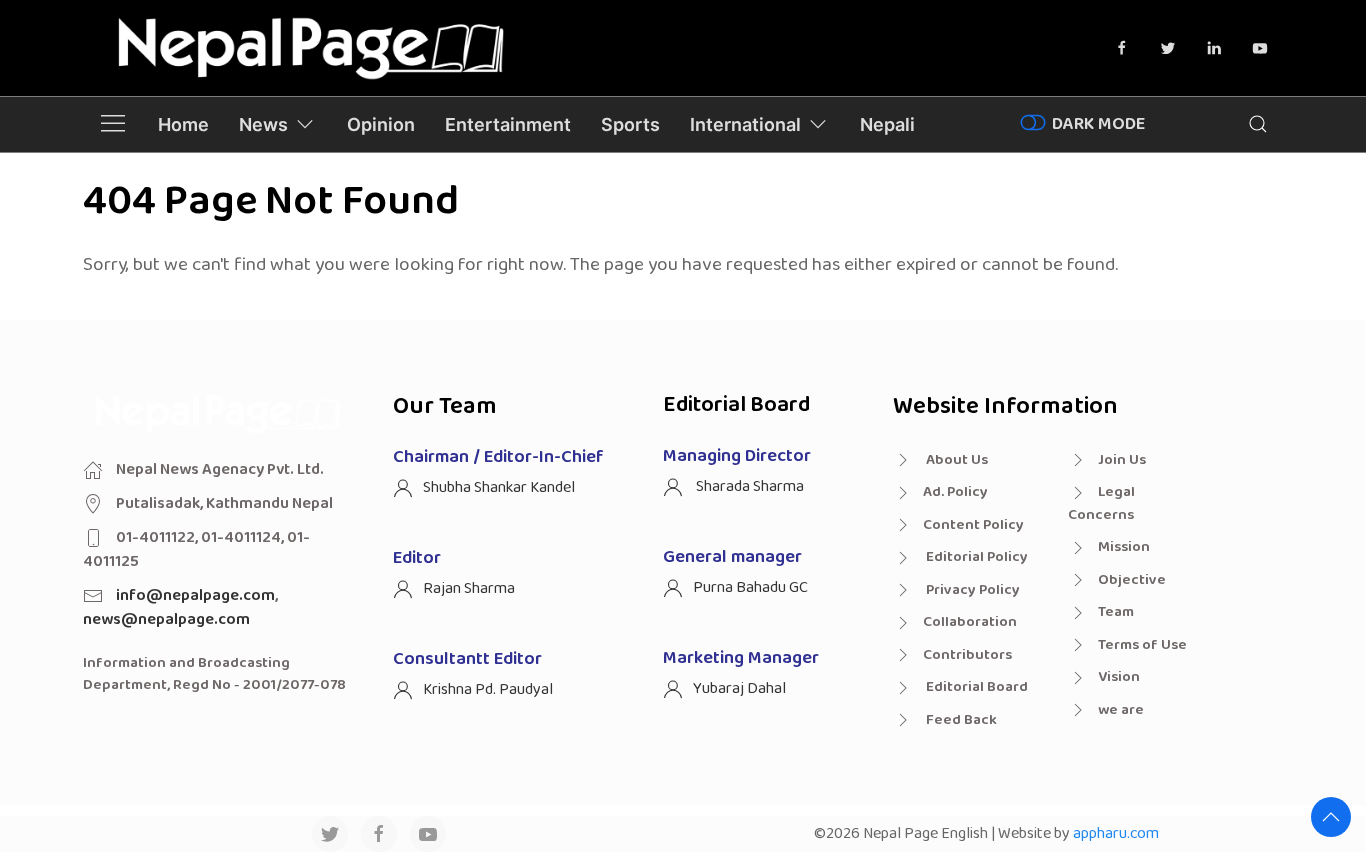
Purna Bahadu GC (750, 587)
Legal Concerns (1101, 503)
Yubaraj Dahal (739, 688)
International (745, 124)
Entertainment (508, 124)
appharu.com (1116, 833)
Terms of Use (1142, 645)
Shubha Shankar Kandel (499, 487)
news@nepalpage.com (166, 619)
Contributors (967, 655)
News (263, 124)
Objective (1132, 580)
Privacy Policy (971, 590)
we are (1121, 710)
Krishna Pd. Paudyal (488, 689)
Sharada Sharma (748, 486)
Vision (1119, 677)
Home (183, 124)
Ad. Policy (955, 492)
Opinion (381, 124)
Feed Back (960, 720)
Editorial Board (975, 687)
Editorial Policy (975, 557)
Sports (630, 124)
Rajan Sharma (469, 588)
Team (1116, 612)
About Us (955, 460)
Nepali (887, 124)
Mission (1124, 547)
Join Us (1122, 460)
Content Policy (973, 525)
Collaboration (970, 622)
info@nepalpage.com (195, 595)
